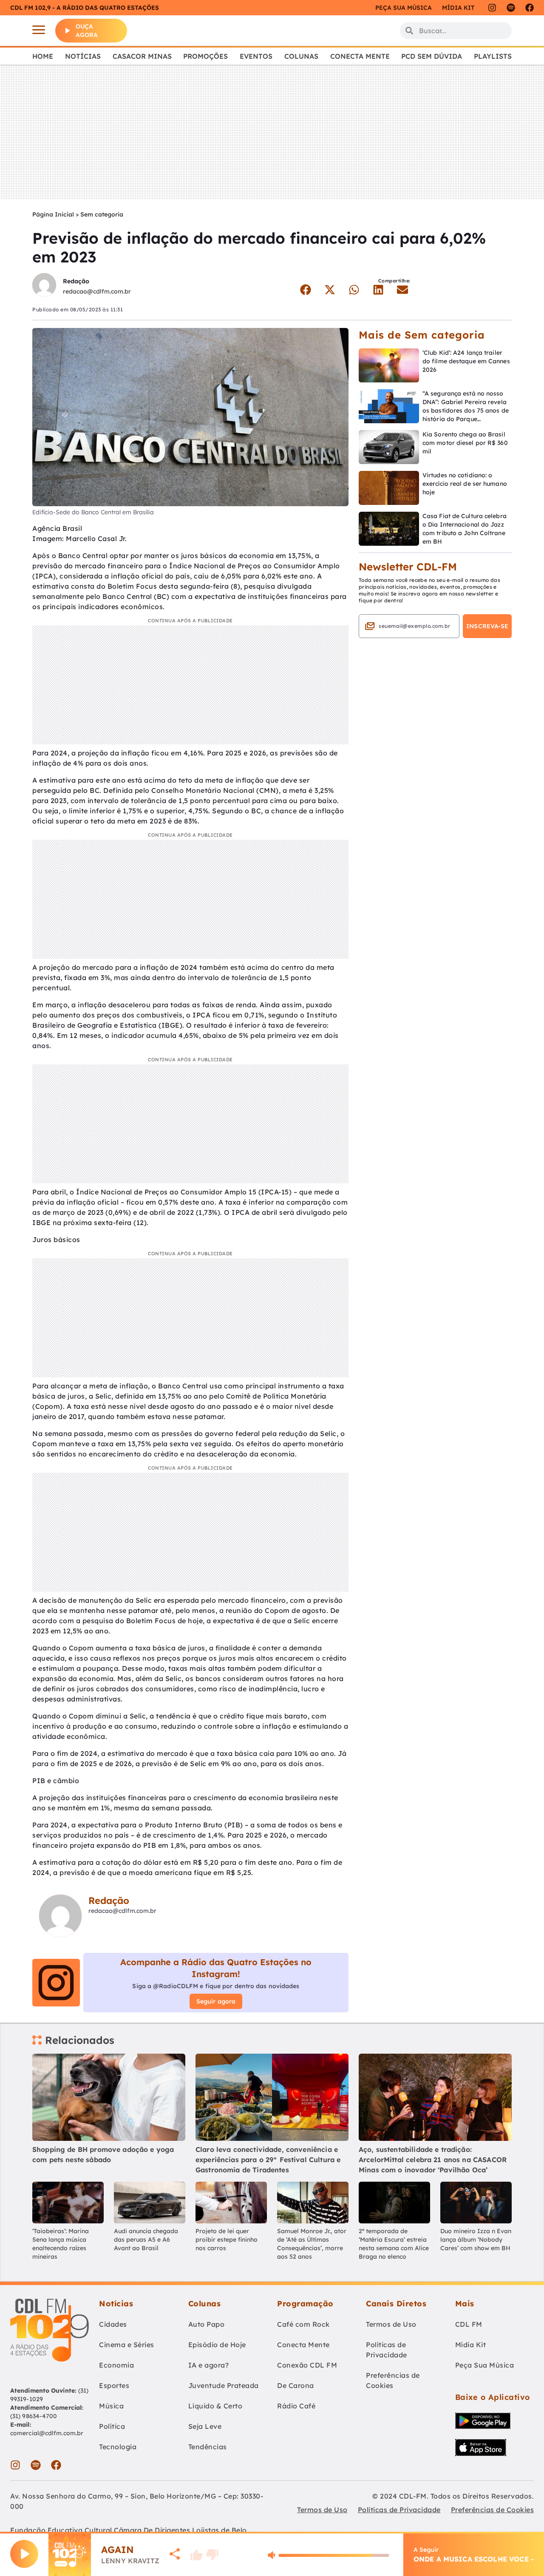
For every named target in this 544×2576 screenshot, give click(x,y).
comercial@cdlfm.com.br (47, 2433)
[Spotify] (511, 8)
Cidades (113, 2324)
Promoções (205, 56)
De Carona (296, 2385)
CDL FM (469, 2324)
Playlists (493, 56)
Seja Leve (205, 2426)
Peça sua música (404, 8)
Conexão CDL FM (307, 2365)
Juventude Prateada (224, 2385)
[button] (305, 290)
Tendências (208, 2447)
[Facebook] (530, 8)
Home (43, 56)
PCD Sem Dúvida (432, 56)
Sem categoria (102, 214)
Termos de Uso (391, 2324)
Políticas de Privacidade (387, 2350)
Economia (116, 2365)
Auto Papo (207, 2324)
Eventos (256, 56)
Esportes (114, 2385)
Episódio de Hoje (217, 2345)
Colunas (301, 56)
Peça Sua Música (485, 2365)
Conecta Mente (360, 56)
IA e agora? (209, 2365)
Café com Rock (303, 2324)
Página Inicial (53, 214)
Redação (76, 281)
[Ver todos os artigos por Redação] (44, 286)
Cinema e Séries (127, 2345)
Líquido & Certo (215, 2406)
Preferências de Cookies (393, 2380)
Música (111, 2406)
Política (112, 2426)
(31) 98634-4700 (34, 2416)
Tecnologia (118, 2447)
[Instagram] (492, 8)
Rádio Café (296, 2406)
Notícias (83, 56)
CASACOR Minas (142, 56)
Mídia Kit (458, 8)
